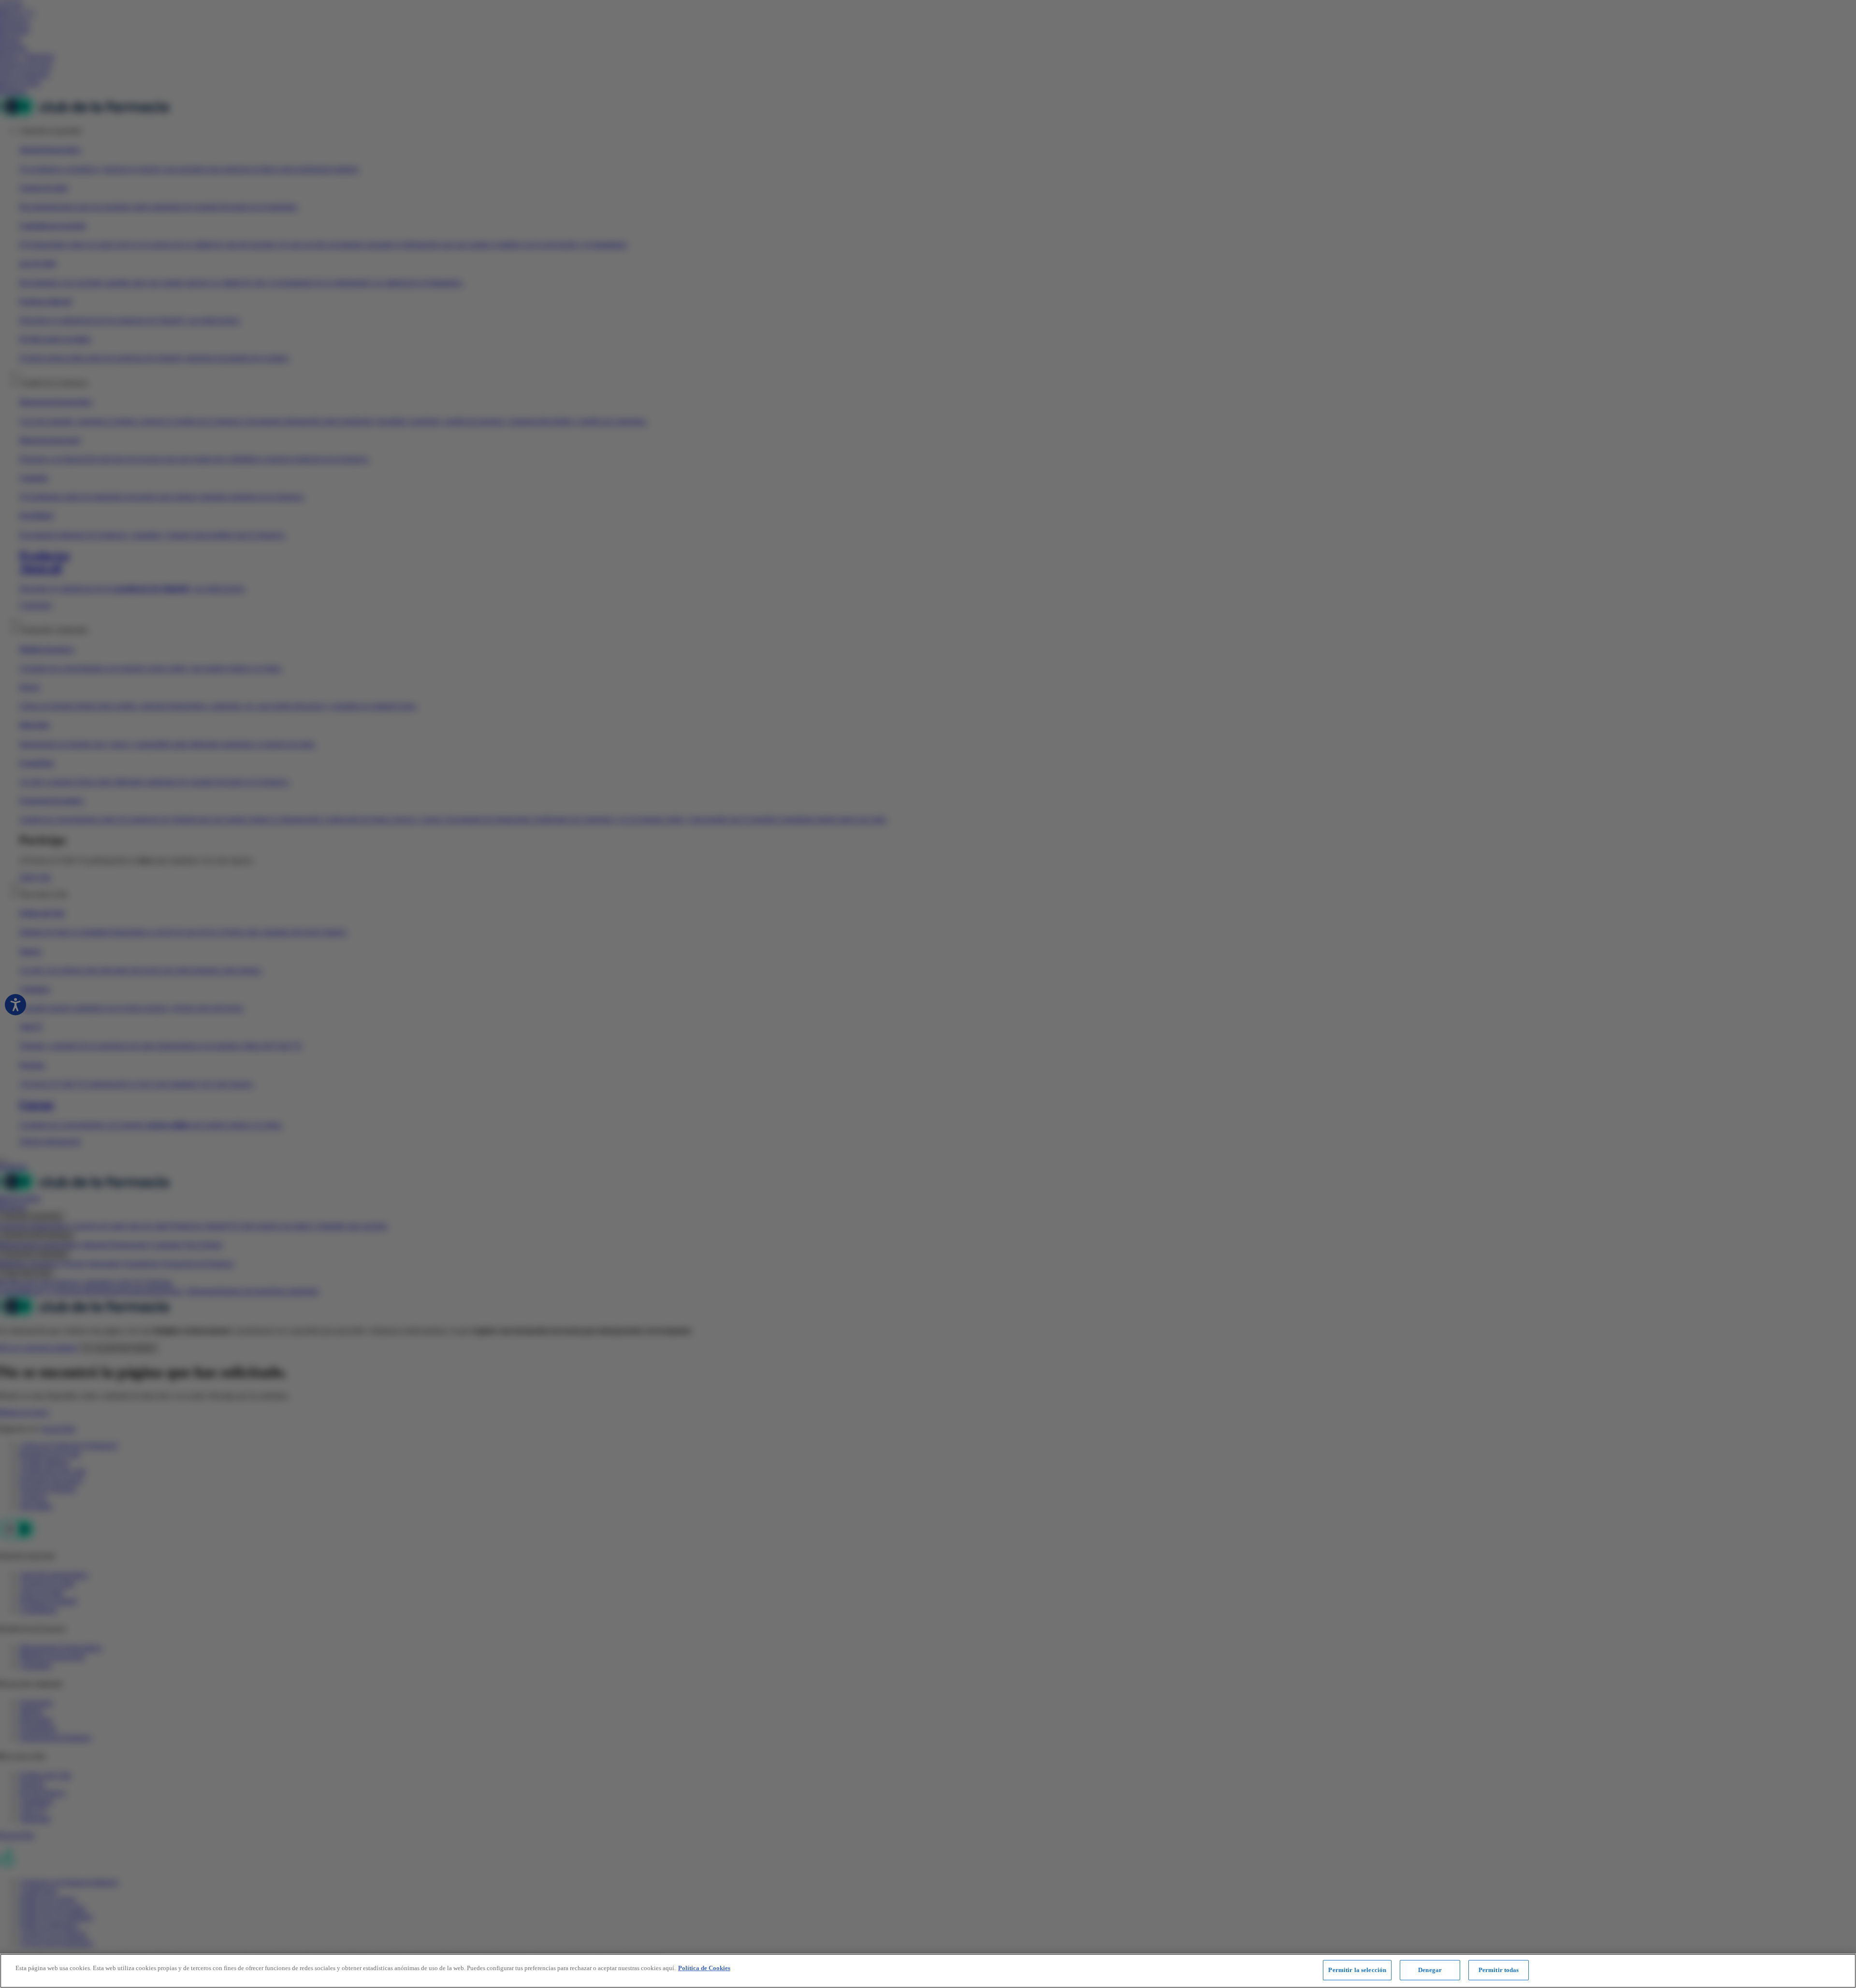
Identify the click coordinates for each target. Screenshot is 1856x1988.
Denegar (1430, 1970)
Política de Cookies (704, 1968)
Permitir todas (1499, 1970)
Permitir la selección (1357, 1970)
